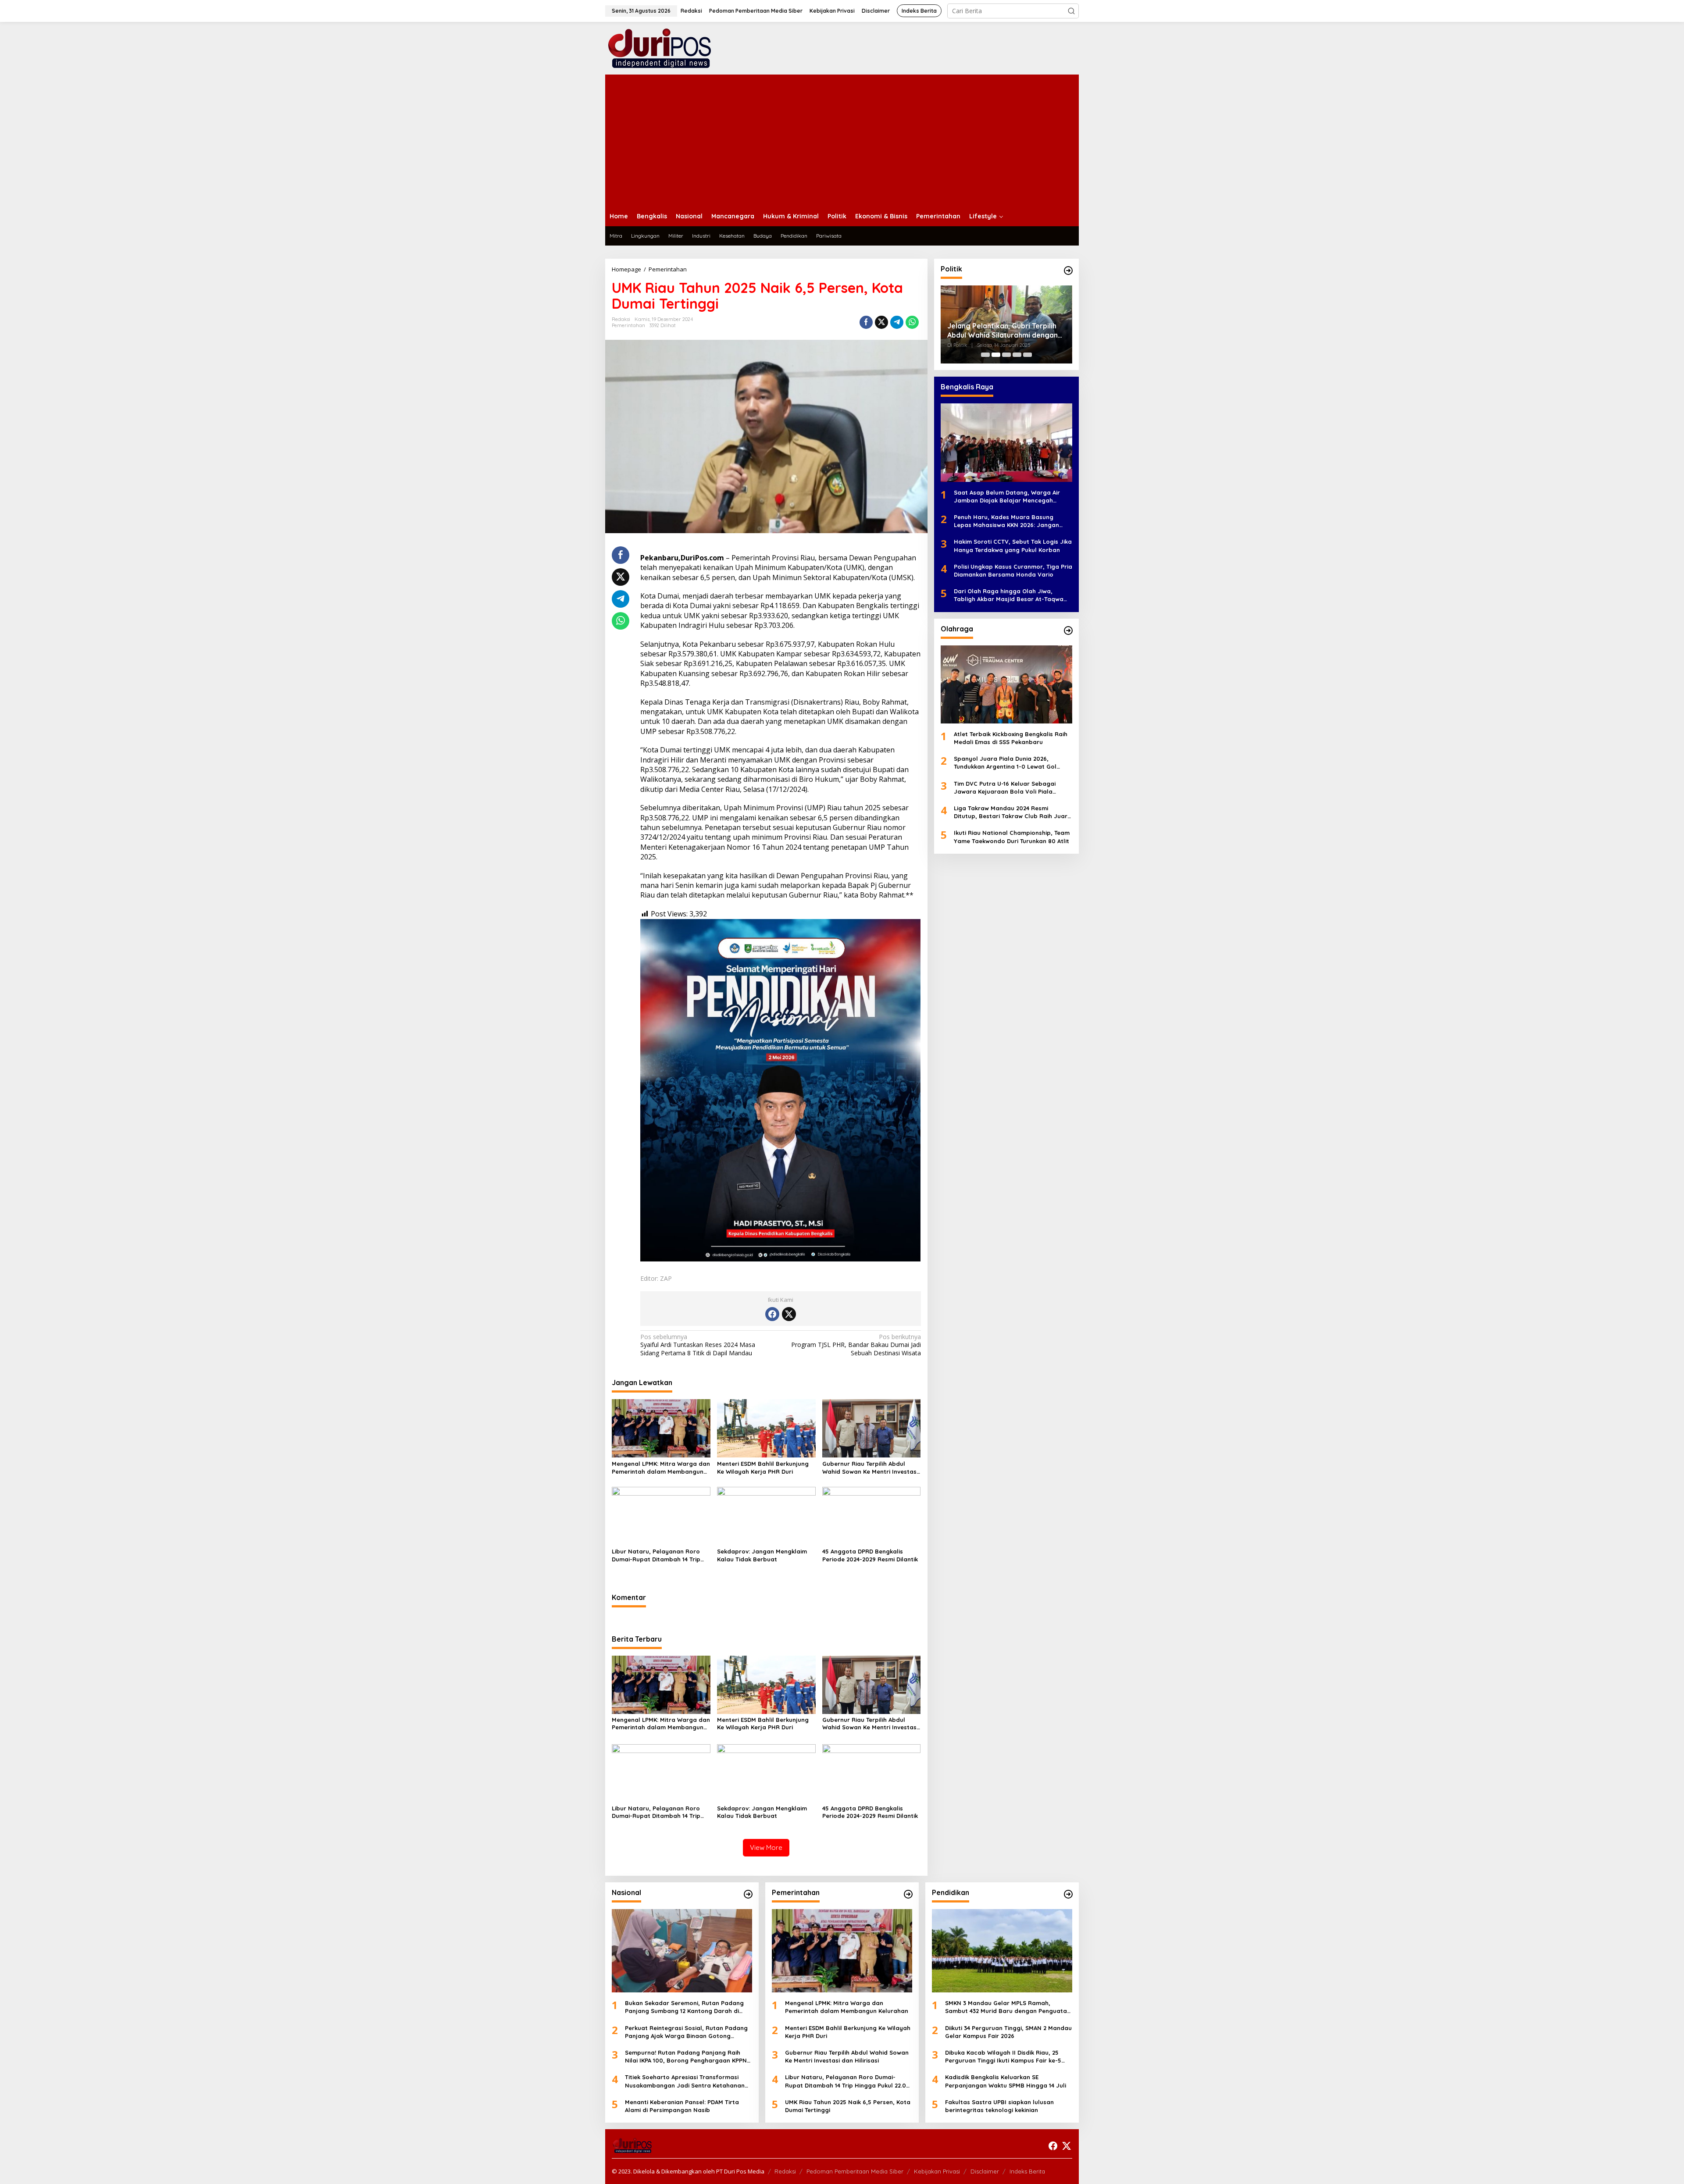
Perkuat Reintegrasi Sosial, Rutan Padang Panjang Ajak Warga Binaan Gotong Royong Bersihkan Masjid (686, 2032)
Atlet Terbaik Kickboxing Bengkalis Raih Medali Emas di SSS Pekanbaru (1011, 738)
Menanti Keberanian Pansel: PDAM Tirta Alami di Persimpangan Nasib (682, 2106)
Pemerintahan (628, 325)
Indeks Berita (1027, 2171)
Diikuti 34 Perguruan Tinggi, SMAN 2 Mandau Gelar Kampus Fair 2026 (1008, 2032)
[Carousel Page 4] (1017, 355)
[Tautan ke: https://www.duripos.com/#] (1068, 271)
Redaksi (785, 2171)
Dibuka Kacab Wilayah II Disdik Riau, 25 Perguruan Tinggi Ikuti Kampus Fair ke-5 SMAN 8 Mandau (1003, 2057)
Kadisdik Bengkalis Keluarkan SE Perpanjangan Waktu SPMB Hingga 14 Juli (1006, 2081)
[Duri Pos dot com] (671, 48)
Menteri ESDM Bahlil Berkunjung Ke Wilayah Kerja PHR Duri (763, 1468)
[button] (1071, 11)
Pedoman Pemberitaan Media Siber (855, 2171)
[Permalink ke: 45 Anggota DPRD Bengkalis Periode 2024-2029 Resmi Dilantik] (872, 1515)
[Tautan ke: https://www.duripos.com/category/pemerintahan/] (908, 1894)
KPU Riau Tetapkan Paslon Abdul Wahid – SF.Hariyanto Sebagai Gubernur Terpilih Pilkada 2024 (1002, 331)
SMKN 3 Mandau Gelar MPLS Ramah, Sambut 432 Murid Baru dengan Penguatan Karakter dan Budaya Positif (1008, 2007)
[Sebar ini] (866, 322)
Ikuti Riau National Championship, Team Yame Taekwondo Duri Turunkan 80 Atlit (1012, 837)
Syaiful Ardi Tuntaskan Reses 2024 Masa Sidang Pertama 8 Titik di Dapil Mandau (698, 1345)
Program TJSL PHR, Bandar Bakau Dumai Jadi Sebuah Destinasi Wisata (856, 1345)
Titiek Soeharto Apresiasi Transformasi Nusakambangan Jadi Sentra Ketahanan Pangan (685, 2081)
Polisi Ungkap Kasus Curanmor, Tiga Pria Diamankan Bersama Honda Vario (1013, 570)
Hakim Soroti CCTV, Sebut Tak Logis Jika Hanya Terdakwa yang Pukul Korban (1013, 545)
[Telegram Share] (897, 322)
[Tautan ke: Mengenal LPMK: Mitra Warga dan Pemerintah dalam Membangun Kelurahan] (842, 1951)
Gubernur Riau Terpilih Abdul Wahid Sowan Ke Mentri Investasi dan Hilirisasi (870, 1468)
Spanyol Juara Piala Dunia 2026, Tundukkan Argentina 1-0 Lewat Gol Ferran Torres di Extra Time (1005, 763)
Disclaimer (985, 2171)
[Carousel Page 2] (996, 355)
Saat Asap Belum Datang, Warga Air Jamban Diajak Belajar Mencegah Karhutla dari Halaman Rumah (1007, 497)
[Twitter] (789, 1314)
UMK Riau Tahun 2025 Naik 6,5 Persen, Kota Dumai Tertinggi (848, 2106)
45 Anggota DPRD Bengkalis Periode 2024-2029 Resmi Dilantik (870, 1555)
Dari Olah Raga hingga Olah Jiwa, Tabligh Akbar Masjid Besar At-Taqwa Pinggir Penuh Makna (1009, 595)
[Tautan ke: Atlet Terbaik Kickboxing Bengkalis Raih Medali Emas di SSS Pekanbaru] (1006, 684)
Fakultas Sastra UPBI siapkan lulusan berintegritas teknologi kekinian (999, 2106)
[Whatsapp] (912, 322)
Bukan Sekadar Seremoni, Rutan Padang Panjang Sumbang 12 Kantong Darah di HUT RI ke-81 (684, 2007)
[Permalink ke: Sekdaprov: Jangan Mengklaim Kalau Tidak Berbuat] (766, 1515)
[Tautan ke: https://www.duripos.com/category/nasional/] (748, 1894)
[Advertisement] (842, 140)
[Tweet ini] (881, 322)
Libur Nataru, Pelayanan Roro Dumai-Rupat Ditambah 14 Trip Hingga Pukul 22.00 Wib (656, 1555)
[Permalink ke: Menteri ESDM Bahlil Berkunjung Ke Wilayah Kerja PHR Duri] (766, 1428)
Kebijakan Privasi (937, 2171)
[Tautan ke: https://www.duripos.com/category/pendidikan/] (1068, 1894)
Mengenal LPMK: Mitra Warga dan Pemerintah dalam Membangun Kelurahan (661, 1468)
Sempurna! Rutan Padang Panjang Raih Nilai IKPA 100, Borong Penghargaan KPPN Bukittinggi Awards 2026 (686, 2057)
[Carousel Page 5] (1028, 355)
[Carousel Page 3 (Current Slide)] (1006, 355)
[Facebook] (772, 1314)
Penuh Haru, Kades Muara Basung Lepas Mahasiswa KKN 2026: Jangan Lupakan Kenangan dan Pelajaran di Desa (1007, 521)
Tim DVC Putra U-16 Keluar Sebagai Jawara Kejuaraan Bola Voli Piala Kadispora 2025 (1005, 788)
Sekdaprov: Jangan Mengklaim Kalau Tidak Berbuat (762, 1555)
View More (766, 1847)
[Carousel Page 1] (985, 355)
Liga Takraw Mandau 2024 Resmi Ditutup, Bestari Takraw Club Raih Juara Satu (1013, 812)
